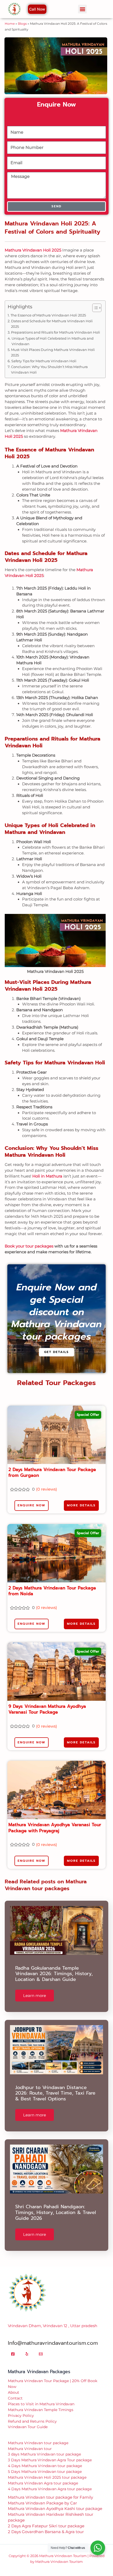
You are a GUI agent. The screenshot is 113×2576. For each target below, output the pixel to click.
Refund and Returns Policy (32, 2421)
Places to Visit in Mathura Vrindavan (41, 2404)
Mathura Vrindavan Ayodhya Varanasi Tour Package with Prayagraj (55, 1828)
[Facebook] (13, 2354)
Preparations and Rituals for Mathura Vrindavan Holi (56, 332)
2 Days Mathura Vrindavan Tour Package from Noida (52, 1591)
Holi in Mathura (47, 1176)
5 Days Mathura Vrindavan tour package (45, 2472)
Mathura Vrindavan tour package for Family (50, 2497)
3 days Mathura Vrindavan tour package (44, 2454)
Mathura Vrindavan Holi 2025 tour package (47, 2477)
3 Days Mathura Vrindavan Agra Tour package (50, 2460)
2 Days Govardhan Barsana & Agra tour (46, 2532)
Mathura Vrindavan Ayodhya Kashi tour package (55, 2509)
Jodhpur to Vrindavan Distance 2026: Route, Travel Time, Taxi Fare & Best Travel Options (55, 2093)
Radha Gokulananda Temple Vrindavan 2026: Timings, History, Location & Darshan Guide (54, 1974)
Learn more (35, 1996)
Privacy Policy (21, 2416)
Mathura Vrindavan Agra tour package (43, 2483)
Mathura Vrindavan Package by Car (42, 2503)
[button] (82, 9)
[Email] (41, 2354)
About (14, 2392)
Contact (15, 2398)
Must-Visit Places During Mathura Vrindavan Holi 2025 (53, 352)
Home (10, 24)
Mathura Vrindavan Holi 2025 (33, 250)
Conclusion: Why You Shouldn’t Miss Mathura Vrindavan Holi (49, 369)
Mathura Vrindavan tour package (38, 2443)
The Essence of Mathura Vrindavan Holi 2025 (48, 315)
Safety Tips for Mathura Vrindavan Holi (44, 361)
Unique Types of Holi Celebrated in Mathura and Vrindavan (53, 341)
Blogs (22, 24)
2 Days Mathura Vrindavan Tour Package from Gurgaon (52, 1472)
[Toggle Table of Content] (94, 308)
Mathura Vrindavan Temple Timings (41, 2410)
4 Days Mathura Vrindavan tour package (45, 2466)
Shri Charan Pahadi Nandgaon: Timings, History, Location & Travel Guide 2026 (56, 2212)
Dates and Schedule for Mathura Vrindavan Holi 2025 (52, 324)
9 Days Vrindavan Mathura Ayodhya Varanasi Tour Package (47, 1709)
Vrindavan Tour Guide (28, 2427)
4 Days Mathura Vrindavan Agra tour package (50, 2489)
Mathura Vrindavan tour (30, 2449)
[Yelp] (27, 2354)
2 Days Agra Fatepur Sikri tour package (46, 2526)
